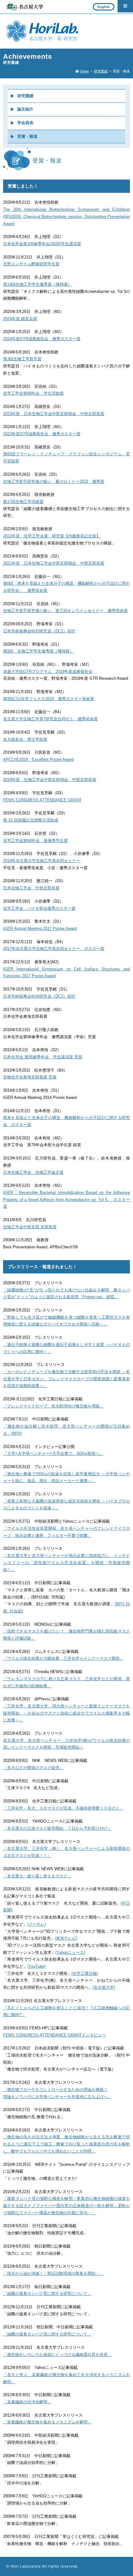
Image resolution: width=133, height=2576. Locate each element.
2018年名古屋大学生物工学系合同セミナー (42, 861)
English (104, 7)
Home (84, 71)
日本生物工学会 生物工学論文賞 (33, 1173)
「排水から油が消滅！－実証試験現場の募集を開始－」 (53, 2274)
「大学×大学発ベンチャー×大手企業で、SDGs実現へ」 (53, 1454)
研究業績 (101, 71)
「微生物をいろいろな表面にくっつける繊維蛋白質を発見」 (57, 2355)
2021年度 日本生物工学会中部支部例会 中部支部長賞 (54, 563)
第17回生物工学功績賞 (23, 502)
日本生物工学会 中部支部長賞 (31, 888)
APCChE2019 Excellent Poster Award (38, 760)
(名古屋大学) (104, 1988)
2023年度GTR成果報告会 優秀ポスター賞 (42, 434)
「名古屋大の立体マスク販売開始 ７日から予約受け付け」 (57, 1828)
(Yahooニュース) (70, 1953)
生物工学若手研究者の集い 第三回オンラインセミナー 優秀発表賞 (65, 611)
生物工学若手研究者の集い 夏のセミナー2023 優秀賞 (54, 482)
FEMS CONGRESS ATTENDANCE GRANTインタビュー (54, 2035)
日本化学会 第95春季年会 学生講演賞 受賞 (43, 1057)
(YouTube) (36, 1967)
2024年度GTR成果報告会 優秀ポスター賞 (42, 339)
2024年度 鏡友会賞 (20, 319)
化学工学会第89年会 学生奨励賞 (33, 393)
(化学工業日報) (85, 1974)
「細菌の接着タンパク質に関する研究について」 (47, 2294)
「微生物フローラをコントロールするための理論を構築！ (55, 2090)
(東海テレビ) (66, 1938)
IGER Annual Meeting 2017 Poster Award (40, 929)
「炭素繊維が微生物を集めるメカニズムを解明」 (47, 2422)
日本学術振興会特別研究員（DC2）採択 (39, 631)
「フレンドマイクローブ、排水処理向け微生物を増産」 (53, 1406)
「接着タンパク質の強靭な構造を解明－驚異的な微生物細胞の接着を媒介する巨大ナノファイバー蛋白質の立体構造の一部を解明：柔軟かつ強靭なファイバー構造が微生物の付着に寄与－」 (66, 2206)
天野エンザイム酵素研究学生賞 (31, 264)
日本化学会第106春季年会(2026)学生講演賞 (42, 244)
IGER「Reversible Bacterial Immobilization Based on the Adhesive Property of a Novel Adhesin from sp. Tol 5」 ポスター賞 (66, 1200)
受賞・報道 (27, 137)
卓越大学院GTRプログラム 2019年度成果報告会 (48, 672)
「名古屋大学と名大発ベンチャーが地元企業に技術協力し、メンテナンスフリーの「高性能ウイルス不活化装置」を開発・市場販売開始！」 (66, 1563)
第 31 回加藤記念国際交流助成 (31, 820)
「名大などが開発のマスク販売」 (33, 1768)
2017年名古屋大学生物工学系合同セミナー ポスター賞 (54, 949)
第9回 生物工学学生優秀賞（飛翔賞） (38, 651)
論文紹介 (25, 109)
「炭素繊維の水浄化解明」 (27, 2402)
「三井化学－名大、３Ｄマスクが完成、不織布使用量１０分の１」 (63, 1808)
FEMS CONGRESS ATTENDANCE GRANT (42, 800)
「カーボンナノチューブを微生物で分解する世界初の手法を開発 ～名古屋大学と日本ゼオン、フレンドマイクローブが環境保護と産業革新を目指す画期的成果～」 (66, 1379)
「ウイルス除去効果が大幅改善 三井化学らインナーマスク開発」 (63, 1659)
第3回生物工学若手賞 (22, 359)
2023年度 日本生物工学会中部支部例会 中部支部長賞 (54, 414)
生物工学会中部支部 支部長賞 (30, 1227)
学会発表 (25, 123)
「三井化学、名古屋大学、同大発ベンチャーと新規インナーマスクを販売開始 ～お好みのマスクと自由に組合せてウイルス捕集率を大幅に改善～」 (66, 1713)
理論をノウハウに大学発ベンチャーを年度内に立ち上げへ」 (57, 2097)
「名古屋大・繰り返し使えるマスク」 (37, 1876)
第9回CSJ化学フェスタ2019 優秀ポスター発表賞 (49, 699)
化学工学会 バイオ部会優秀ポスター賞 (39, 909)
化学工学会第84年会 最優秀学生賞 (35, 841)
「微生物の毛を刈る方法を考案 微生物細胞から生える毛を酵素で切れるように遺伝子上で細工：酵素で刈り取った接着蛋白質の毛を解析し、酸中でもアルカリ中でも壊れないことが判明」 (66, 2144)
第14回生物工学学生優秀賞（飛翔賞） (37, 284)
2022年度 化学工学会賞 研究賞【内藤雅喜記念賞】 (52, 536)
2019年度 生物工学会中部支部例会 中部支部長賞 (50, 780)
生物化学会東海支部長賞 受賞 (30, 1077)
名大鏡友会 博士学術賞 (25, 739)
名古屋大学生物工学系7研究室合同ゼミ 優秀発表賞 (50, 719)
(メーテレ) (36, 1924)
